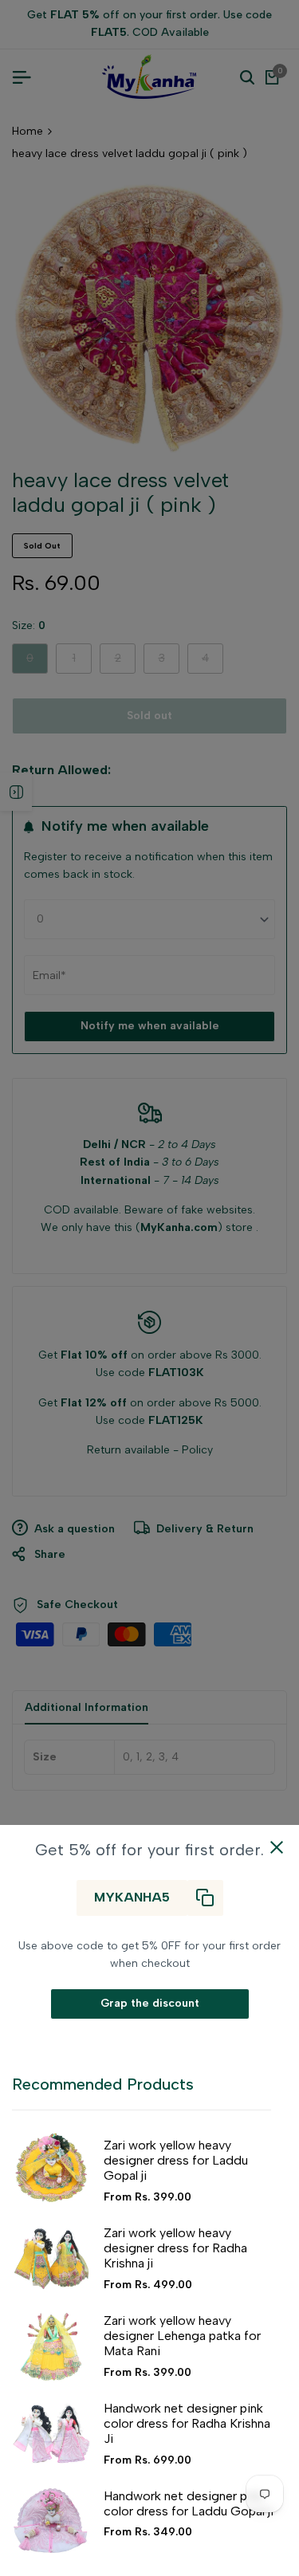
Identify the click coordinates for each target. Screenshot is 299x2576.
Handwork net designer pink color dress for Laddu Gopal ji (189, 2503)
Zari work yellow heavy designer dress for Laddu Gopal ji (176, 2160)
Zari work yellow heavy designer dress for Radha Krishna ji (175, 2248)
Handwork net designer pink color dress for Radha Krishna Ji (187, 2423)
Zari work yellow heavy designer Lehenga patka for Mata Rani (182, 2336)
